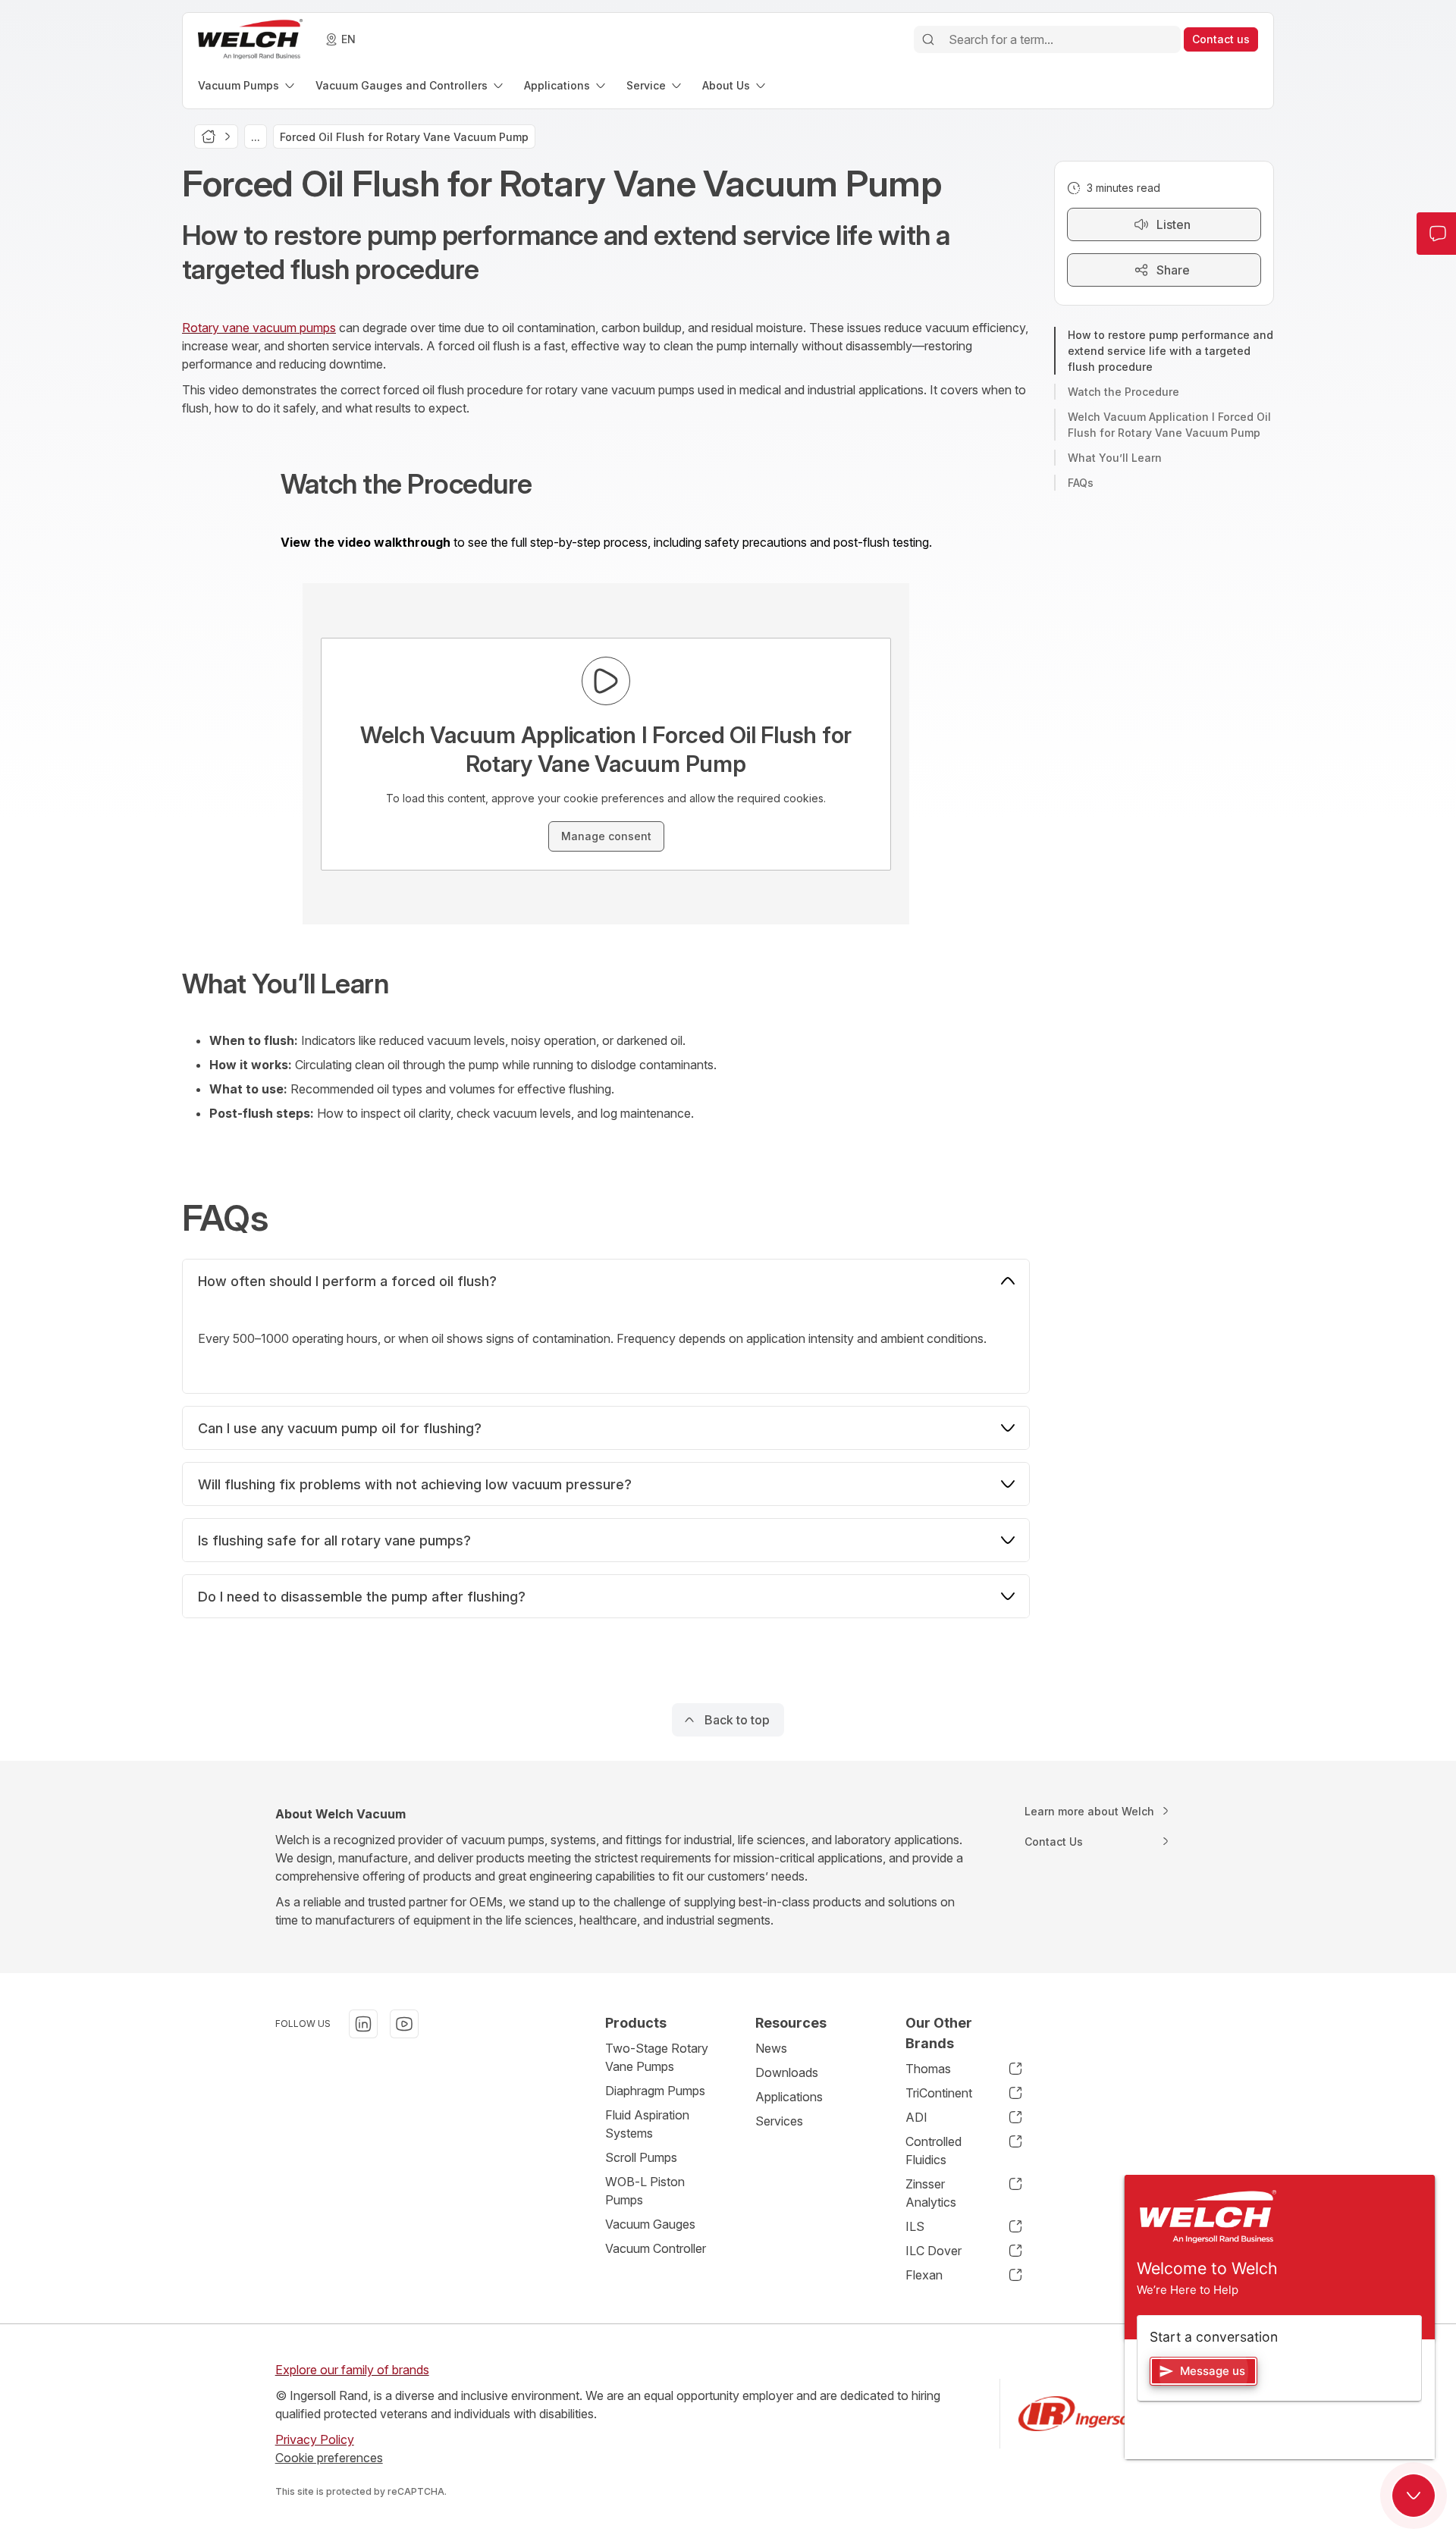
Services (779, 2121)
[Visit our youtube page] (404, 2024)
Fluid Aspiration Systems (647, 2124)
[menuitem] (248, 85)
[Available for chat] (1414, 2496)
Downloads (787, 2072)
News (771, 2048)
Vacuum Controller (656, 2248)
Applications (789, 2097)
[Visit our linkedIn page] (363, 2024)
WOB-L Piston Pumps (645, 2191)
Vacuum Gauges (650, 2224)
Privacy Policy (315, 2439)
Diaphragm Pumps (655, 2091)
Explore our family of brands (352, 2370)
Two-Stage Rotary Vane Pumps (657, 2057)
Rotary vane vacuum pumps (259, 328)
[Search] (928, 39)
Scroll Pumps (641, 2157)
